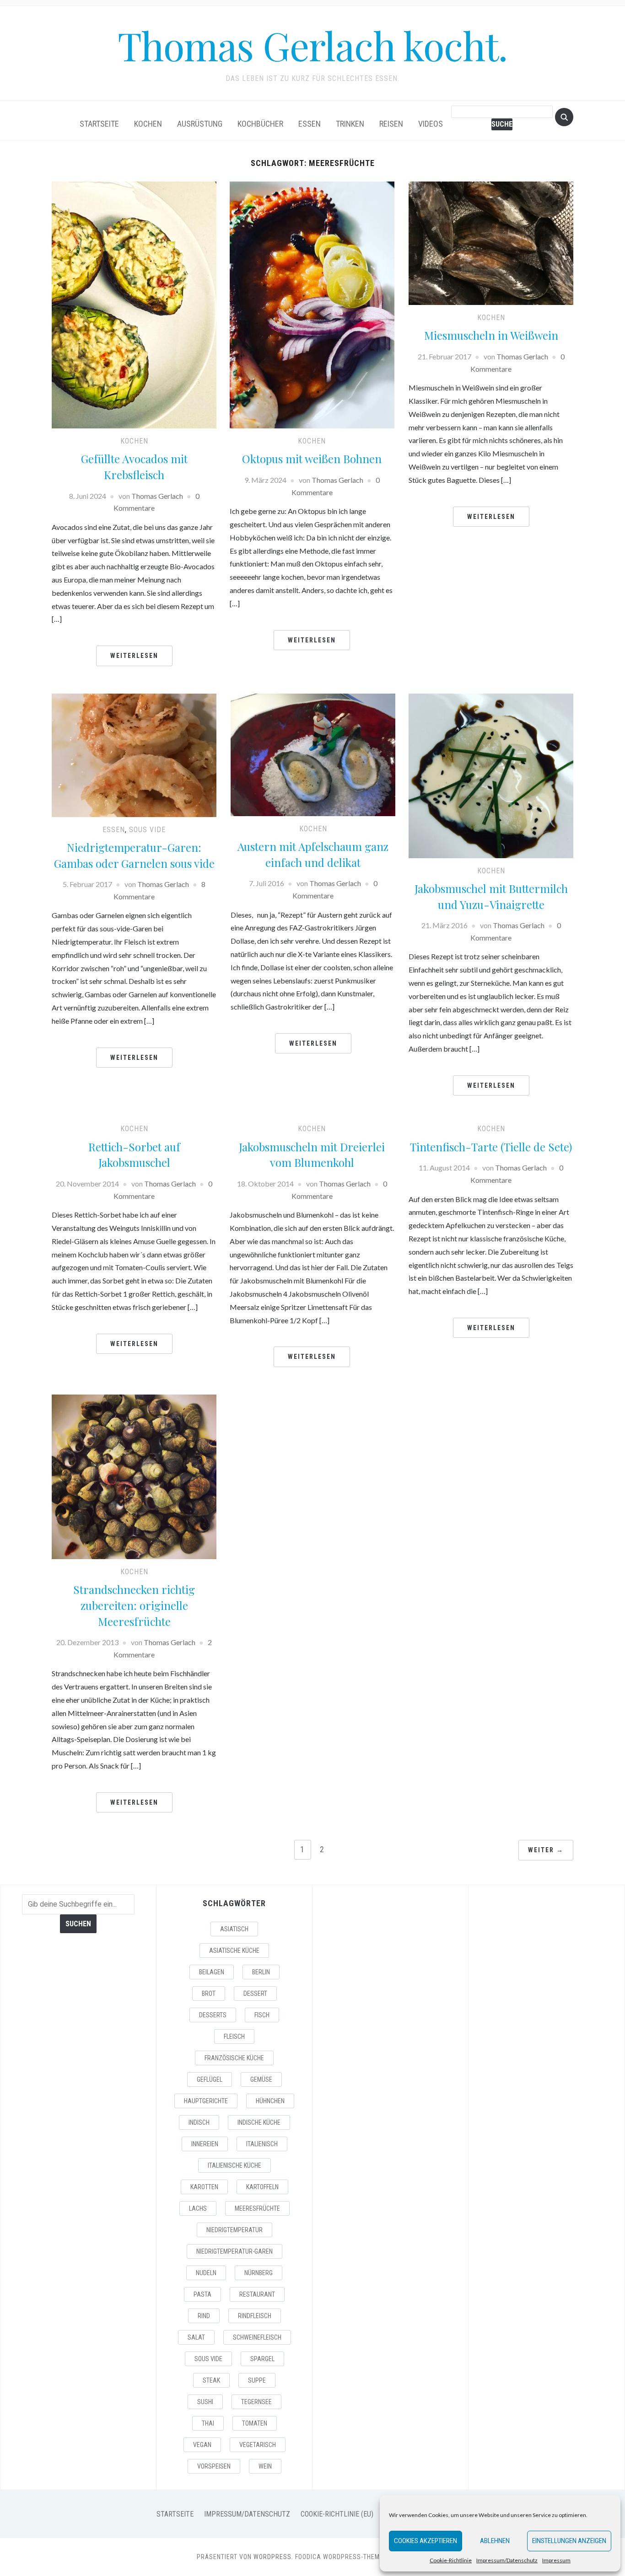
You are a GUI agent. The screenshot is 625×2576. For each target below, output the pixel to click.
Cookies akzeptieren (426, 2541)
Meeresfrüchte (257, 2208)
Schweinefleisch (257, 2337)
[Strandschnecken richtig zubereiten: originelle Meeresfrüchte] (134, 1476)
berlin (261, 1972)
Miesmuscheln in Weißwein (491, 335)
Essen (310, 124)
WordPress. (273, 2557)
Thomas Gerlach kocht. (312, 45)
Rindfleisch (255, 2316)
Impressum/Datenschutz (507, 2560)
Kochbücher (260, 124)
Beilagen (212, 1972)
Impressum (556, 2560)
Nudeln (206, 2273)
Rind (204, 2316)
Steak (211, 2380)
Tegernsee (256, 2402)
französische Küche (234, 2058)
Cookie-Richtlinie (451, 2560)
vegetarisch (258, 2445)
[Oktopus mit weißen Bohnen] (312, 304)
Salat (196, 2337)
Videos (431, 124)
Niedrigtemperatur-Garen (234, 2251)
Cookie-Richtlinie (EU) (337, 2514)
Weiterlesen (134, 656)
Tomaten (255, 2423)
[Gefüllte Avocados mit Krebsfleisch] (134, 304)
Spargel (262, 2359)
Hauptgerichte (206, 2101)
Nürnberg (259, 2273)
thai (208, 2423)
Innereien (205, 2144)
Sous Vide (208, 2359)
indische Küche (259, 2122)
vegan (202, 2445)
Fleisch (234, 2036)
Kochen (148, 124)
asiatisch (234, 1929)
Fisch (262, 2015)
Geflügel (210, 2079)
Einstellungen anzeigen (569, 2541)
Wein (265, 2466)
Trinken (350, 124)
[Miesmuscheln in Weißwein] (491, 242)
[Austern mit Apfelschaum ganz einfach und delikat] (313, 754)
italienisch (262, 2144)
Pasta (202, 2294)
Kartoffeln (262, 2187)
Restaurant (257, 2294)
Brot (209, 1993)
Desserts (213, 2015)
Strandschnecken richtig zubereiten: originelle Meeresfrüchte (134, 1605)
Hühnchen (270, 2101)
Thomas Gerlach (157, 496)
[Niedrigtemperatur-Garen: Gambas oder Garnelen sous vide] (134, 754)
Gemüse (261, 2079)
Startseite (99, 124)
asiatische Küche (234, 1951)
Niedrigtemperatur (234, 2230)
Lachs (198, 2208)
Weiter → (546, 1850)
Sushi (205, 2402)
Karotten (204, 2187)
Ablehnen (495, 2541)
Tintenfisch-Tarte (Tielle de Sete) (491, 1147)
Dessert (255, 1993)
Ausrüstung (200, 124)
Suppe (257, 2380)
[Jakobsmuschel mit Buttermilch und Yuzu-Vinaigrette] (491, 775)
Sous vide (147, 830)
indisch (199, 2122)
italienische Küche (234, 2165)
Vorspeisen (214, 2466)
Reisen (391, 124)
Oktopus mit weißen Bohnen (312, 459)
